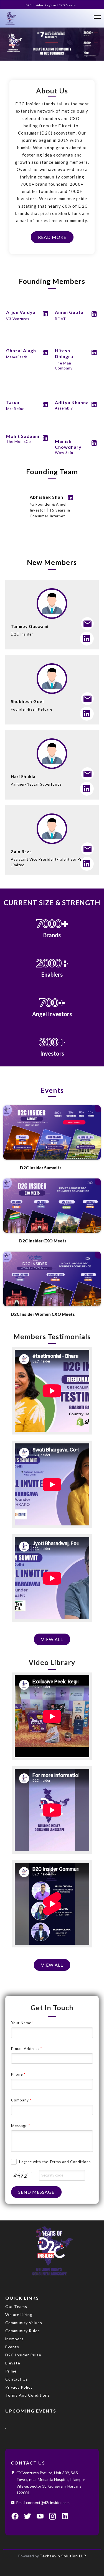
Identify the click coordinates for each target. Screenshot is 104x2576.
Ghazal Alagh (21, 350)
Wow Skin (64, 453)
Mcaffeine (15, 409)
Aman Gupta (69, 312)
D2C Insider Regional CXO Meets (51, 5)
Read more (52, 237)
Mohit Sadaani (23, 436)
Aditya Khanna (72, 402)
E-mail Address (27, 2049)
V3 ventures (18, 319)
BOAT (60, 319)
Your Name (23, 2023)
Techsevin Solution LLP (63, 2556)
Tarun (13, 402)
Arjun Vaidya (21, 312)
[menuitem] (51, 2309)
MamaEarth (17, 357)
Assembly (64, 408)
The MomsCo (19, 441)
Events (52, 1090)
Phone (18, 2074)
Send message (36, 2192)
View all (52, 1639)
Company (21, 2100)
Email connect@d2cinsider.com (43, 2502)
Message (21, 2126)
